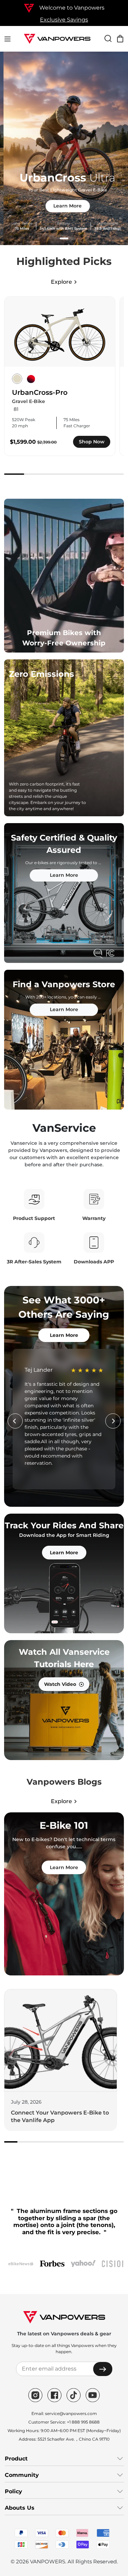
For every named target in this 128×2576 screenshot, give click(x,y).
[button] (64, 238)
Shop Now (92, 442)
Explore (61, 282)
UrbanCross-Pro (40, 392)
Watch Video (60, 1684)
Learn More (64, 206)
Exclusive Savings (64, 20)
